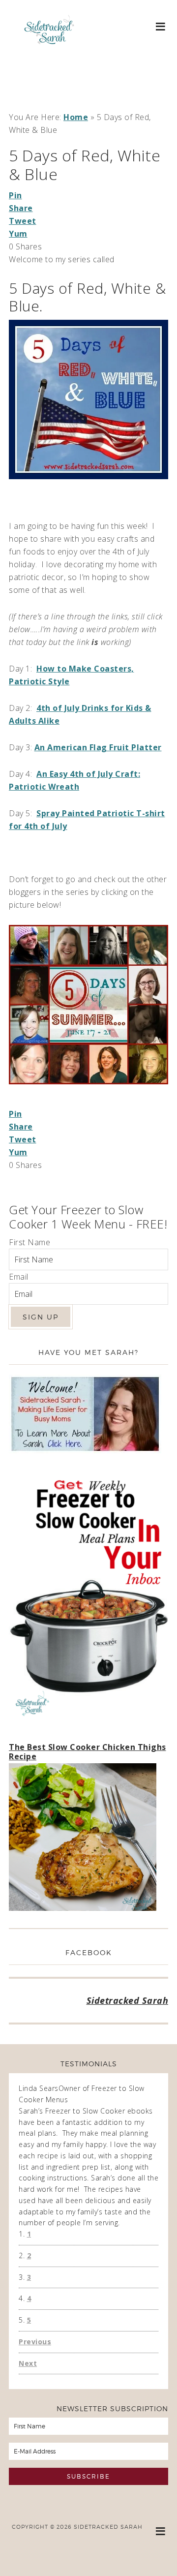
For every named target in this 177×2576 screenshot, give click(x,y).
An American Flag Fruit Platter (98, 747)
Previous (35, 2342)
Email (19, 1277)
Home (76, 117)
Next (28, 2363)
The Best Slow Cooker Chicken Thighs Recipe (88, 1752)
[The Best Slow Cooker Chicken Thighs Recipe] (83, 1839)
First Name (29, 1242)
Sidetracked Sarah (49, 58)
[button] (161, 26)
